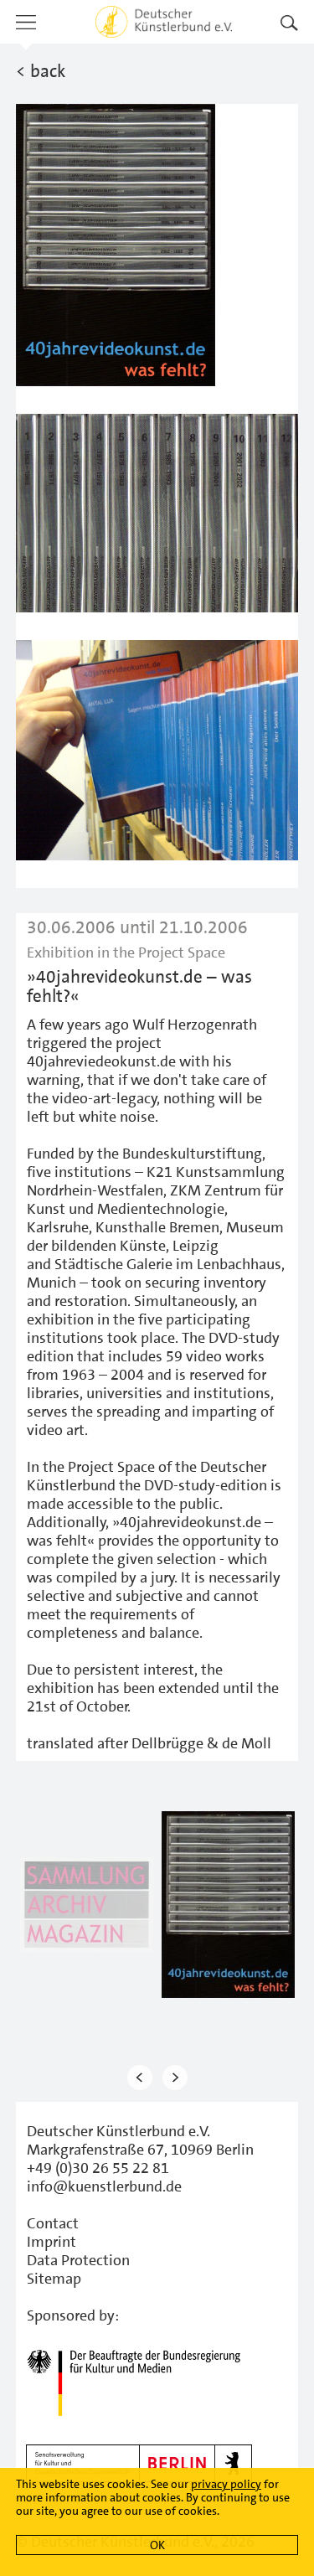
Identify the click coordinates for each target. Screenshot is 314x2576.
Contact (53, 2223)
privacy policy (226, 2484)
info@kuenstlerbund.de (104, 2186)
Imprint (51, 2242)
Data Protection (78, 2260)
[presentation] (140, 2077)
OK (157, 2545)
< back (41, 71)
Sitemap (54, 2279)
